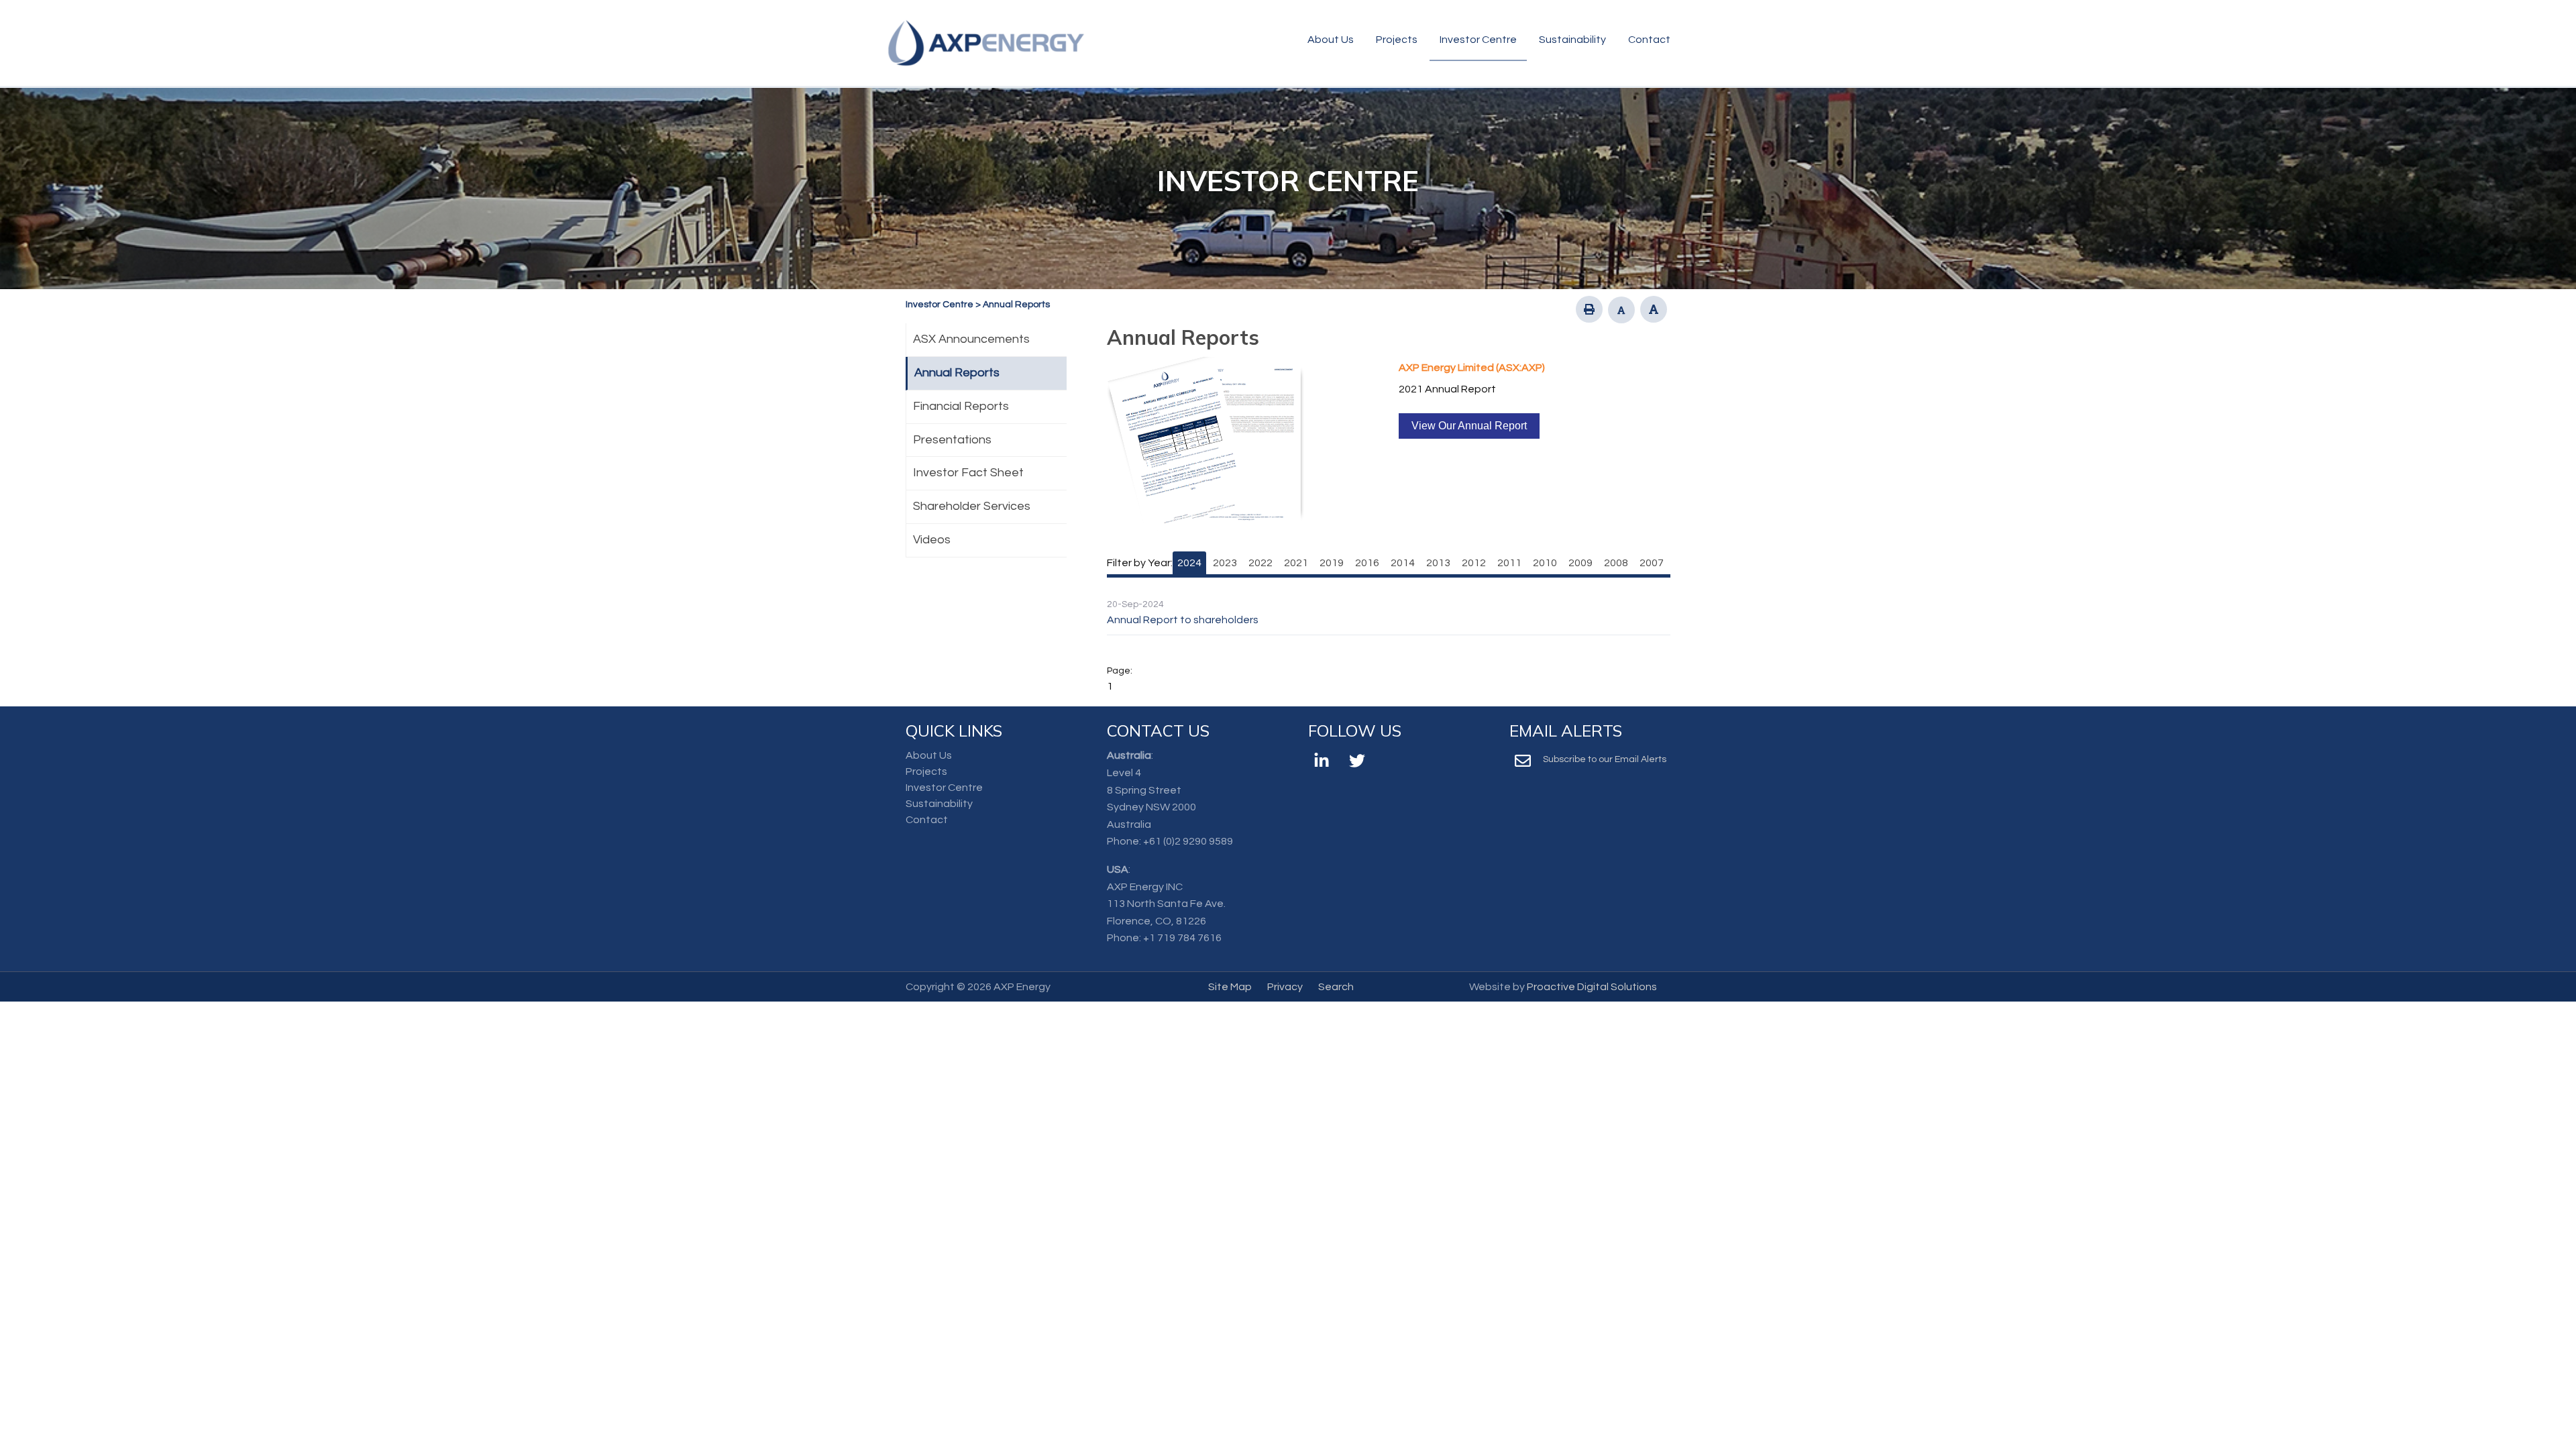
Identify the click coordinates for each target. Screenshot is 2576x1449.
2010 (1545, 563)
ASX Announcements (971, 339)
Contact (1649, 40)
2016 (1367, 563)
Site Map (1230, 987)
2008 (1616, 563)
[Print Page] (1589, 309)
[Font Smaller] (1621, 310)
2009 (1580, 563)
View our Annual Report (1469, 426)
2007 (1652, 563)
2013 (1438, 563)
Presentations (952, 440)
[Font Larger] (1654, 309)
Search (1336, 987)
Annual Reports (957, 373)
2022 (1260, 563)
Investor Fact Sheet (968, 473)
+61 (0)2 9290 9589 (1188, 841)
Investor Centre (1478, 40)
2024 (1189, 563)
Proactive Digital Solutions (1592, 987)
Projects (1397, 40)
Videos (932, 540)
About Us (1331, 40)
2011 (1509, 563)
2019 (1332, 563)
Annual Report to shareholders (1183, 620)
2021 (1296, 563)
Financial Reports (961, 406)
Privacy (1285, 987)
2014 (1403, 563)
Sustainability (1572, 40)
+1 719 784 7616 (1182, 938)
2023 (1225, 563)
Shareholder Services (972, 506)
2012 (1474, 563)
